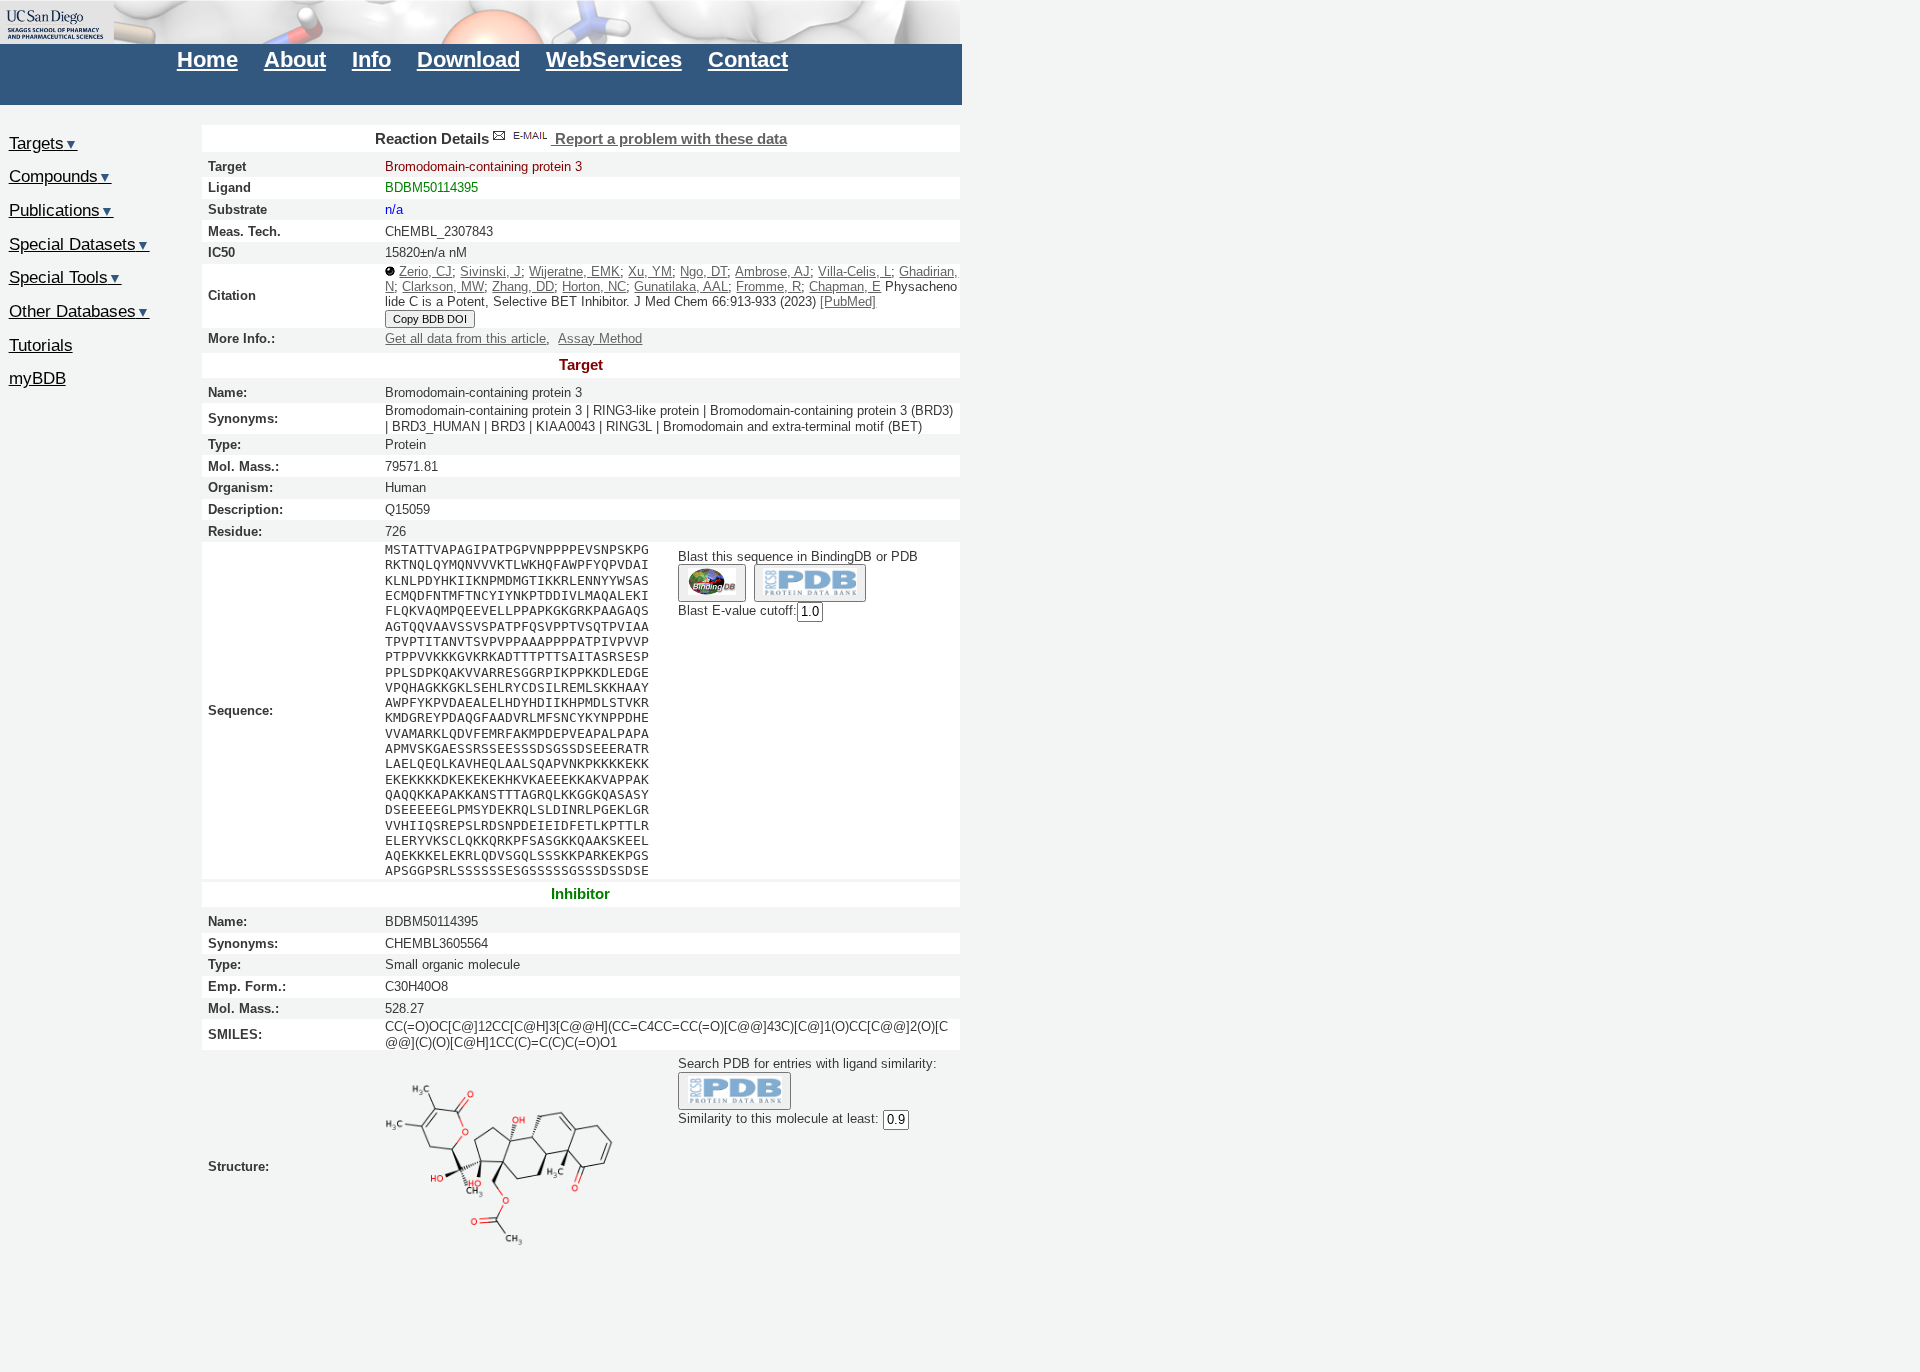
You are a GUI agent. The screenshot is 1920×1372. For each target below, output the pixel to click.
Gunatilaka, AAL (681, 286)
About (295, 59)
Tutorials (41, 345)
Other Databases (79, 311)
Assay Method (600, 338)
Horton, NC (594, 286)
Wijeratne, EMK (574, 271)
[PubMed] (848, 301)
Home (207, 59)
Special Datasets (79, 244)
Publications (61, 210)
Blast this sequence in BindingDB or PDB (798, 556)
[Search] (734, 1091)
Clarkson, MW (443, 286)
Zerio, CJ (425, 271)
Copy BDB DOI (430, 319)
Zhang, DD (523, 286)
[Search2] (810, 583)
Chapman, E (845, 286)
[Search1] (711, 583)
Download (468, 59)
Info (371, 59)
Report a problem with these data (669, 139)
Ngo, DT (703, 271)
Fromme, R (768, 286)
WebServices (614, 59)
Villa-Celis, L (854, 271)
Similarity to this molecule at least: (778, 1119)
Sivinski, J (490, 271)
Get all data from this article (465, 338)
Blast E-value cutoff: (737, 611)
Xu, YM (650, 271)
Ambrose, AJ (772, 271)
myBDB (37, 378)
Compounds (60, 176)
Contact (748, 59)
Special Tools (65, 277)
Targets (43, 143)
